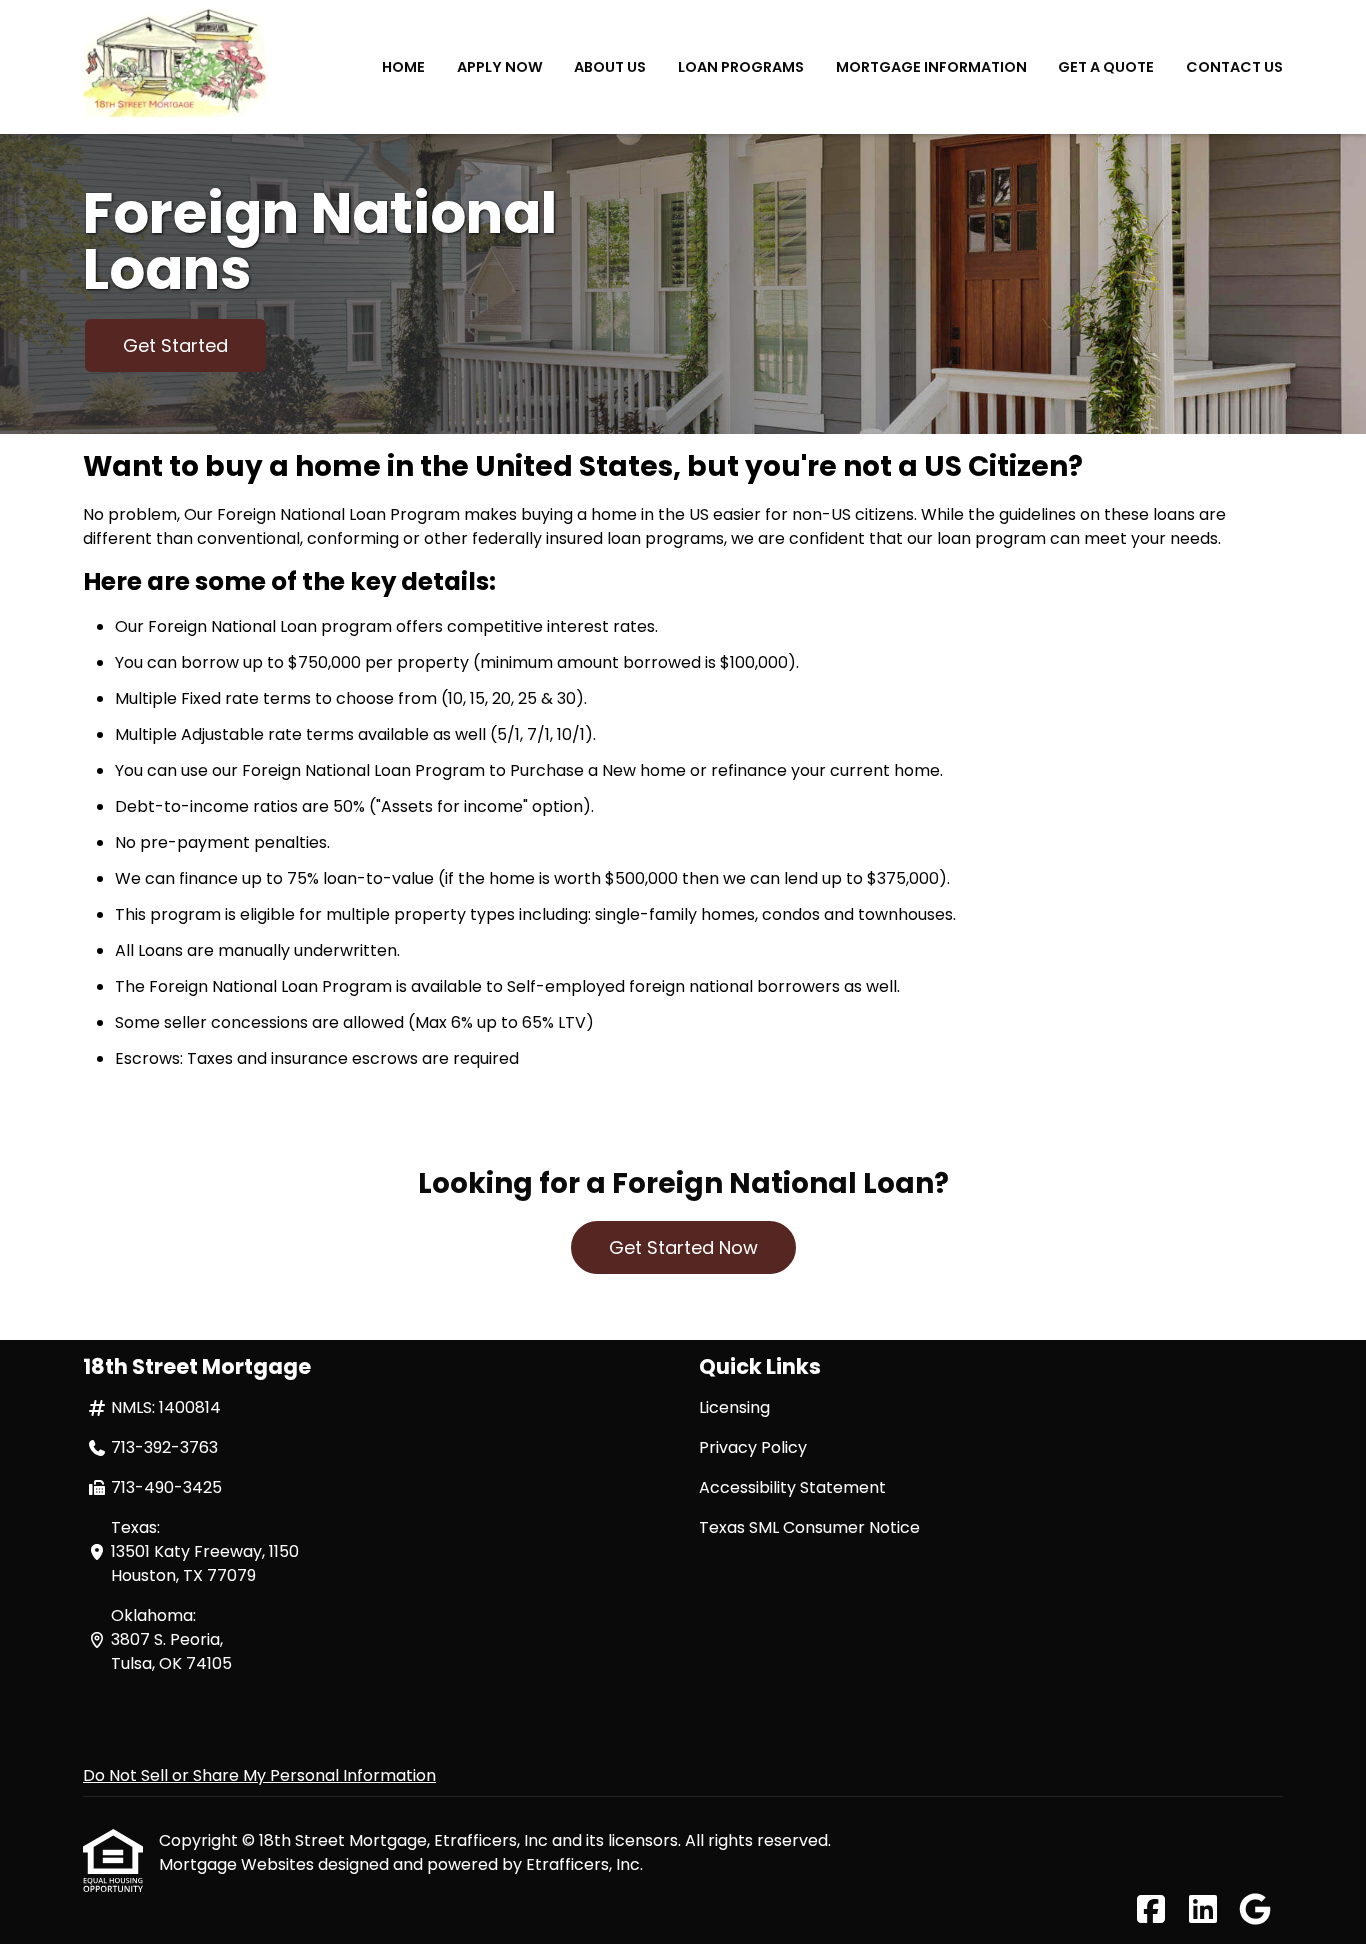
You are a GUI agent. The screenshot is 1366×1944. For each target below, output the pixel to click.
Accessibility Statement (792, 1487)
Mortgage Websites (238, 1864)
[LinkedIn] (1203, 1910)
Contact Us (1234, 67)
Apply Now (500, 67)
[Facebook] (1151, 1910)
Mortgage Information (931, 67)
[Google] (1255, 1910)
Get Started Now (683, 1247)
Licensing (734, 1407)
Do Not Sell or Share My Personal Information (259, 1775)
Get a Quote (1106, 67)
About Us (610, 67)
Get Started (175, 345)
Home (403, 67)
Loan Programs (741, 67)
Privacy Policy (753, 1447)
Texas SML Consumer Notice (809, 1527)
